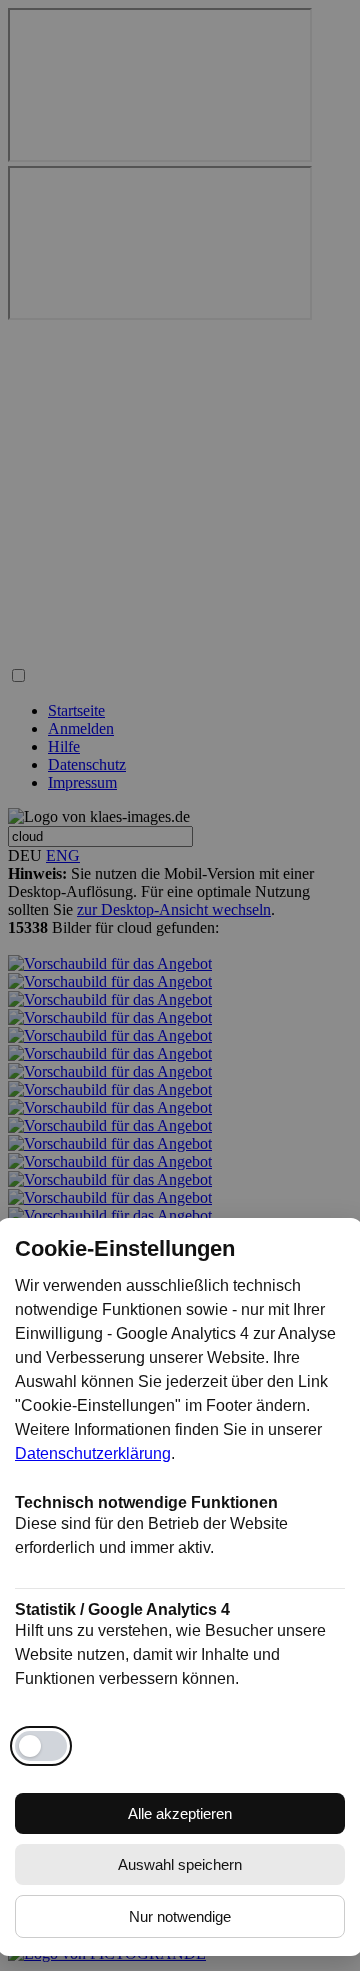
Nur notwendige (180, 1916)
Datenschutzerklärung (93, 1453)
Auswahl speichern (180, 1864)
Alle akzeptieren (180, 1813)
